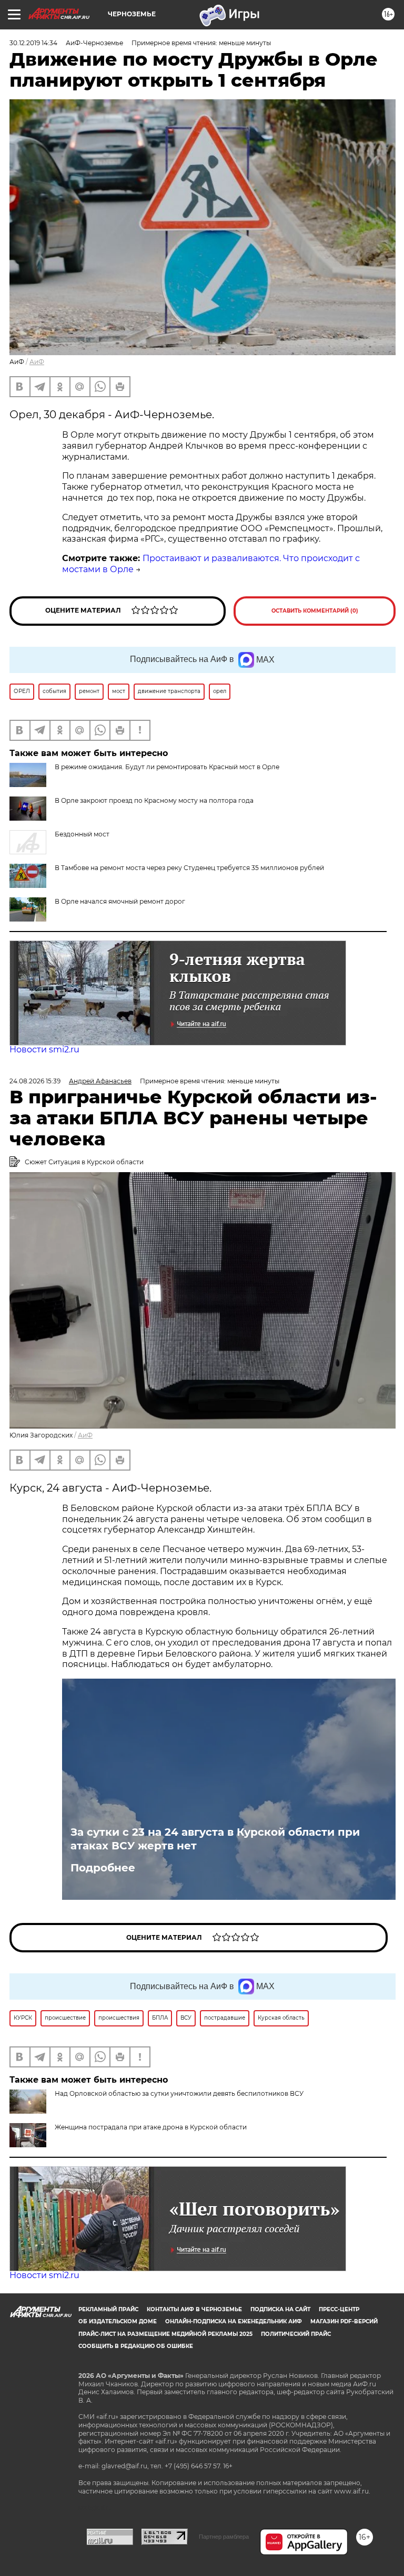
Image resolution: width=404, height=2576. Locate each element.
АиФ (37, 362)
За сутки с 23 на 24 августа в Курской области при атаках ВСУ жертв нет (215, 1839)
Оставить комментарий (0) (315, 611)
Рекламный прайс (108, 2309)
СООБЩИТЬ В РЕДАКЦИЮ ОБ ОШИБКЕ (136, 2346)
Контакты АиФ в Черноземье (194, 2309)
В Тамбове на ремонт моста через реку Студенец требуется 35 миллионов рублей (189, 868)
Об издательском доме (118, 2321)
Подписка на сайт (280, 2309)
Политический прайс (296, 2334)
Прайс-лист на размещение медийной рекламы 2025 (165, 2334)
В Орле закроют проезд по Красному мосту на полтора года (154, 800)
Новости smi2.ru (44, 1049)
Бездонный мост (82, 834)
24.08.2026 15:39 (35, 1081)
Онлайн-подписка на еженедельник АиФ (234, 2321)
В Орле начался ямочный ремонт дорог (120, 901)
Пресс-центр (339, 2309)
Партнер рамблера (224, 2537)
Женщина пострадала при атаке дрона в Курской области (151, 2127)
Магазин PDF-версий (344, 2321)
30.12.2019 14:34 (33, 43)
